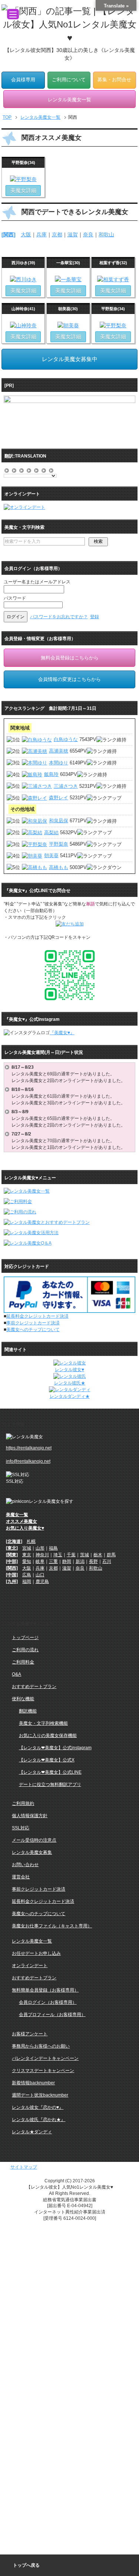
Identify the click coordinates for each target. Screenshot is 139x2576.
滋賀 (73, 235)
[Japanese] (44, 469)
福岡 (27, 1582)
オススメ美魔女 (21, 1521)
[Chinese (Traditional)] (14, 469)
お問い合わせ (25, 1865)
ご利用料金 (23, 1662)
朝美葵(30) (68, 309)
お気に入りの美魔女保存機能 (48, 1736)
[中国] (12, 1575)
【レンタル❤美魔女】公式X (47, 1760)
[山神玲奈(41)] (23, 325)
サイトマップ (24, 2167)
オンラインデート (30, 1966)
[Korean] (52, 469)
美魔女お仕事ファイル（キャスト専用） (52, 1926)
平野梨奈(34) (23, 163)
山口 (40, 1575)
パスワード (15, 598)
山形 (40, 1548)
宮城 (27, 1548)
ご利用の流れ (25, 1650)
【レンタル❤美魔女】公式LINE (50, 1772)
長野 (93, 1561)
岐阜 (40, 1561)
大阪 (26, 235)
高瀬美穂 (59, 751)
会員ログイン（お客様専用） (48, 2002)
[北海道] (14, 1541)
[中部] (12, 1561)
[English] (22, 469)
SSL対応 (21, 1828)
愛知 (27, 1561)
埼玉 (58, 1555)
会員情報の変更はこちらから (69, 679)
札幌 (31, 1541)
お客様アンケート (30, 2034)
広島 (27, 1575)
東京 (27, 1555)
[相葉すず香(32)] (113, 279)
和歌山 (106, 235)
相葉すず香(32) (113, 263)
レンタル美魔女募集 (32, 1852)
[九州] (12, 1582)
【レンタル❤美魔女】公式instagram (55, 1748)
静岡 (67, 1561)
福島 (53, 1548)
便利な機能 (23, 1699)
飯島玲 (51, 774)
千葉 (71, 1555)
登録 (95, 617)
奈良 (88, 235)
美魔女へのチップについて (33, 1330)
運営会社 (21, 1877)
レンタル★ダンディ (32, 2132)
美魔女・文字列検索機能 (43, 1723)
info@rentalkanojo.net (28, 1461)
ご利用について (69, 80)
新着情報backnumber (33, 2083)
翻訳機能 (28, 1711)
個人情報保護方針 (30, 1816)
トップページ (25, 1638)
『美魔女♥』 (62, 1033)
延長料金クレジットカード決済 (37, 1316)
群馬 (111, 1555)
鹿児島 (42, 1582)
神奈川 (42, 1555)
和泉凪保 (59, 821)
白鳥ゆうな (66, 739)
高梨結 (51, 833)
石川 (107, 1561)
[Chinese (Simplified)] (7, 469)
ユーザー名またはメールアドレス (37, 582)
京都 (57, 235)
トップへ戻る (26, 2565)
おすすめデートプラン (34, 1687)
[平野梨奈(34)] (23, 179)
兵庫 (42, 235)
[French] (29, 469)
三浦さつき (66, 786)
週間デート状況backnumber (40, 2095)
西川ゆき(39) (23, 263)
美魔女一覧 (17, 1515)
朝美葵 (51, 856)
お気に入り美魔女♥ (25, 1528)
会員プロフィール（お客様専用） (52, 2015)
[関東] (12, 1555)
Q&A (16, 1674)
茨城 (85, 1555)
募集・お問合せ (114, 80)
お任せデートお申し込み (36, 1953)
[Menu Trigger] (13, 14)
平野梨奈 (59, 844)
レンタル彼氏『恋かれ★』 (39, 2120)
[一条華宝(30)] (68, 279)
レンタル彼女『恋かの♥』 (38, 2107)
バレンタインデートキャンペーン (45, 2058)
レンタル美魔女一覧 (32, 1941)
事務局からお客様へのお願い (41, 2046)
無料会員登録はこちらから (70, 658)
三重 (53, 1561)
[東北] (12, 1548)
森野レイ (59, 798)
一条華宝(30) (68, 263)
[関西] (9, 235)
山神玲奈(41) (23, 309)
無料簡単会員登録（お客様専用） (45, 1990)
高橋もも (59, 867)
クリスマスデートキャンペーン (43, 2071)
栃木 (98, 1555)
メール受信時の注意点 (34, 1840)
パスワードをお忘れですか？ (59, 617)
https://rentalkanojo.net (29, 1448)
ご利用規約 (23, 1803)
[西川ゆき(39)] (23, 279)
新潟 (80, 1561)
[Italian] (37, 469)
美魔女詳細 (23, 190)
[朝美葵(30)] (68, 325)
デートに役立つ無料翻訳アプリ (50, 1784)
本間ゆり (59, 763)
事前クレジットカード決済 (33, 1323)
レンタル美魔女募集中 (70, 359)
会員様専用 (23, 80)
